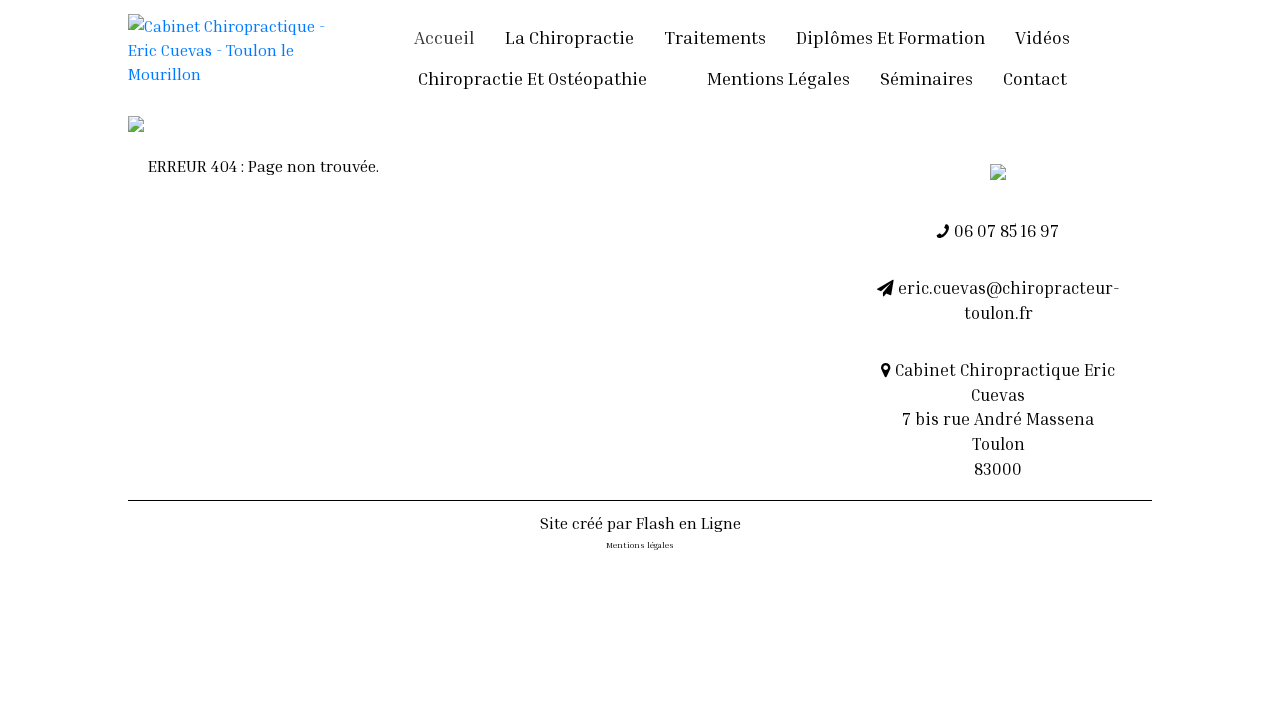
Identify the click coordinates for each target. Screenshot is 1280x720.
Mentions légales (778, 78)
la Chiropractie (569, 37)
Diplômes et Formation (890, 37)
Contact (1035, 78)
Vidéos (1042, 37)
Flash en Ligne (688, 523)
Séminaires (926, 78)
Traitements (715, 37)
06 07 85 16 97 (1004, 231)
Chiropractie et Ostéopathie (532, 78)
